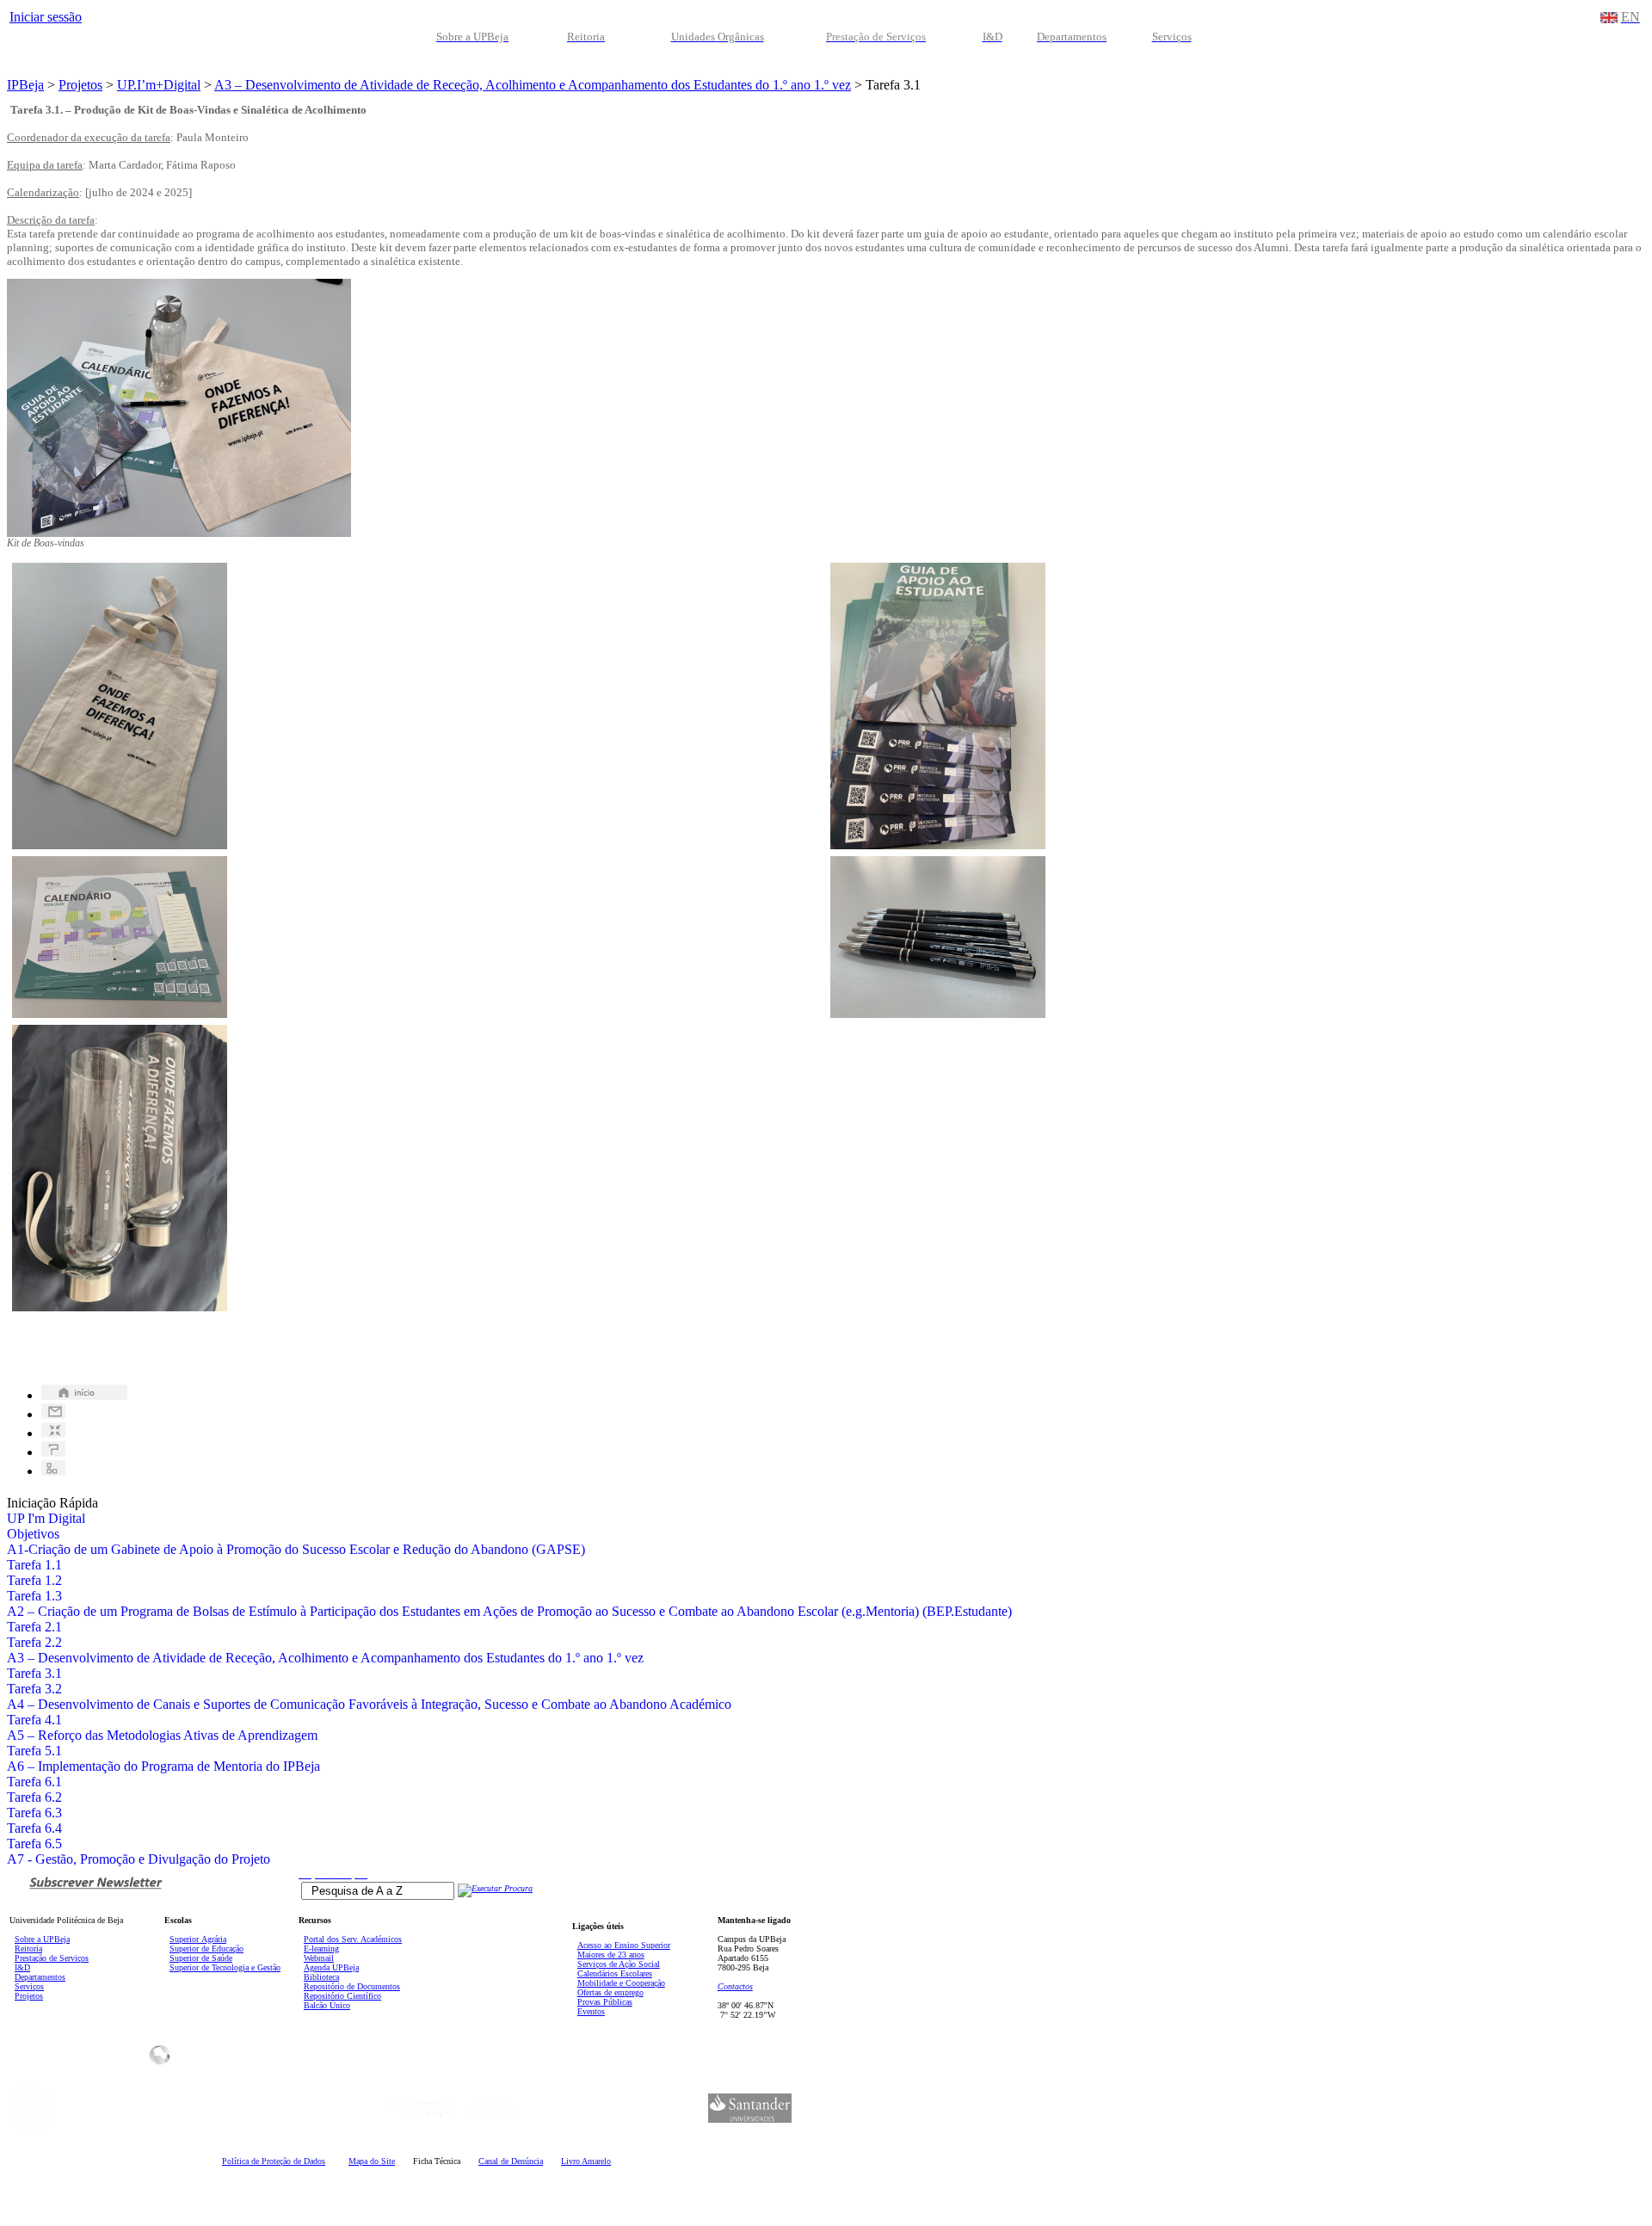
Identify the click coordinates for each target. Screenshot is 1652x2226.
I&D (22, 1967)
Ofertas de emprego (610, 1992)
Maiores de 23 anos (611, 1955)
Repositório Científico (342, 1996)
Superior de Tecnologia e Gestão (225, 1967)
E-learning (321, 1949)
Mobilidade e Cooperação (621, 1983)
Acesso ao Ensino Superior (624, 1945)
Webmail (319, 1958)
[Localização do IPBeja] (53, 1433)
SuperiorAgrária (198, 1939)
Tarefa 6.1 (34, 1782)
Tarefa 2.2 (34, 1642)
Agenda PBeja (331, 1967)
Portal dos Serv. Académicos (353, 1939)
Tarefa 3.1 (34, 1673)
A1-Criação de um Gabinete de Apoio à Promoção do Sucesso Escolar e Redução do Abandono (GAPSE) (296, 1549)
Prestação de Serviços (52, 1958)
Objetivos (33, 1534)
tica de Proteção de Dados (274, 2161)
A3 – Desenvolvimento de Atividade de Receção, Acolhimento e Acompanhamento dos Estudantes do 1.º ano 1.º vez (533, 85)
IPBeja (25, 85)
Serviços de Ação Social (619, 1964)
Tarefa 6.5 (34, 1844)
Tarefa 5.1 (34, 1751)
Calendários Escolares (615, 1973)
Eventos (591, 2011)
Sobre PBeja (42, 1939)
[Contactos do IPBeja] (53, 1414)
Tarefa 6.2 (34, 1797)
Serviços (29, 1986)
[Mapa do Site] (53, 1471)
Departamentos (40, 1977)
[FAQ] (53, 1452)
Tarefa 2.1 (34, 1627)
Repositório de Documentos (352, 1986)
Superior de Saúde (201, 1958)
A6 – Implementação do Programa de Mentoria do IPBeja (163, 1766)
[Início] (84, 1395)
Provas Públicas (605, 2002)
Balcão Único (327, 2005)
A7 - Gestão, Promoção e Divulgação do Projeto (139, 1859)
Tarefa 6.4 (34, 1828)
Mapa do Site (372, 2161)
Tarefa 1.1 (34, 1565)
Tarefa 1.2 (34, 1580)
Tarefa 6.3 (34, 1813)
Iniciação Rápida (52, 1503)
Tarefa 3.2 (34, 1689)
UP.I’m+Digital (159, 85)
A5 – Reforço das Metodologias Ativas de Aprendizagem (162, 1735)
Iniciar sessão (46, 17)
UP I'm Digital (46, 1518)
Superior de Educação (206, 1949)
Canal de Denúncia (511, 2161)
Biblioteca (321, 1977)
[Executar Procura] (495, 1888)
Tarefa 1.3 (34, 1596)
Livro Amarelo (586, 2161)
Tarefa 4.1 (34, 1720)
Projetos (80, 85)
